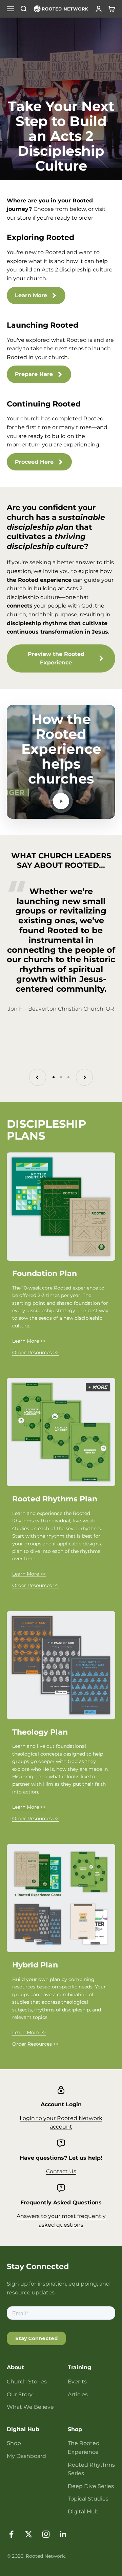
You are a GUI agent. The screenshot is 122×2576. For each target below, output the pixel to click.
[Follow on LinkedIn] (63, 2534)
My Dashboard (26, 2456)
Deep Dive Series (91, 2486)
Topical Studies (88, 2499)
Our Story (20, 2394)
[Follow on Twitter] (29, 2534)
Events (77, 2382)
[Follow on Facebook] (11, 2534)
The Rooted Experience (84, 2448)
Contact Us (61, 2171)
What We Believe (30, 2407)
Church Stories (27, 2382)
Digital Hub (83, 2512)
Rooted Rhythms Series (91, 2469)
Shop (14, 2443)
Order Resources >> (35, 1352)
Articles (78, 2394)
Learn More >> (29, 1341)
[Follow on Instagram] (46, 2534)
